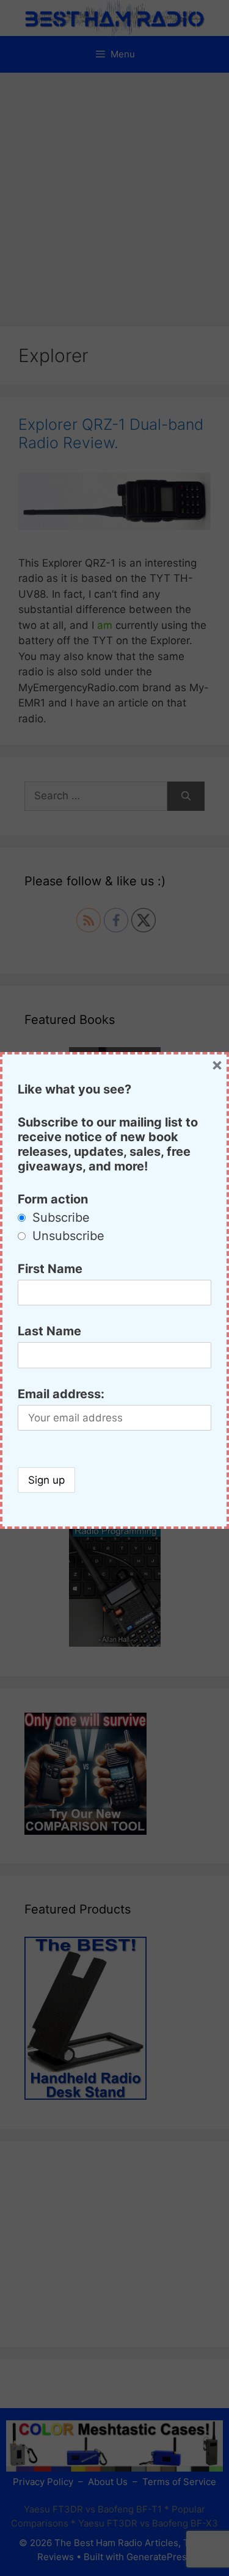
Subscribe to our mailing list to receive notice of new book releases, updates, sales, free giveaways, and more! (108, 1144)
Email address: (61, 1394)
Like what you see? (75, 1089)
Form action (53, 1199)
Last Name (49, 1331)
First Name (50, 1269)
